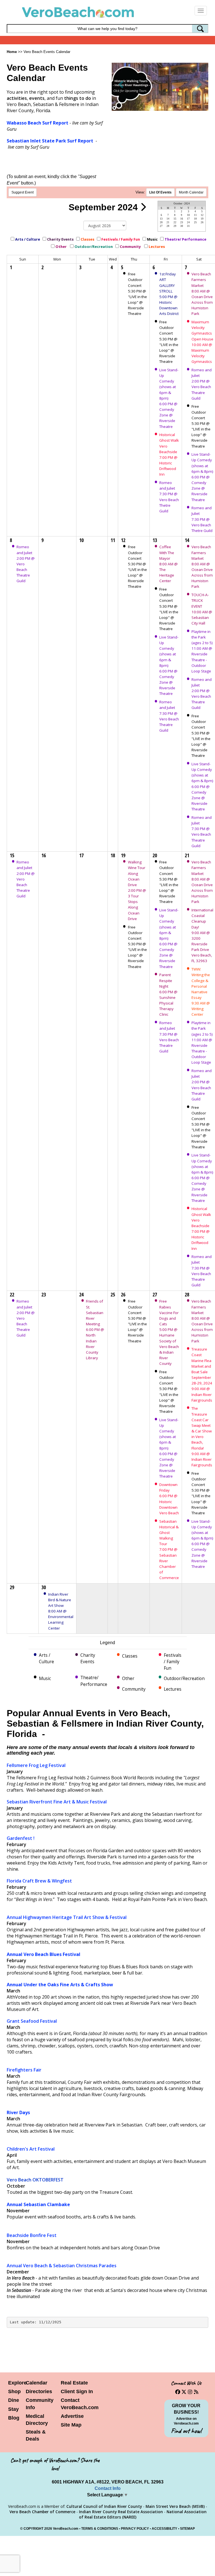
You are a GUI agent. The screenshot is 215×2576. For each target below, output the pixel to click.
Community (131, 246)
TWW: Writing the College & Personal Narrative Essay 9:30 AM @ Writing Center (201, 992)
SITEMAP (187, 2529)
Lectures (157, 246)
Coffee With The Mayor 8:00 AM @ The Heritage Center (169, 564)
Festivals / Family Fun (121, 239)
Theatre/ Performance (185, 239)
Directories (39, 2391)
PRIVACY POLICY (135, 2529)
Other (61, 246)
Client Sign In (77, 2391)
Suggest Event (23, 192)
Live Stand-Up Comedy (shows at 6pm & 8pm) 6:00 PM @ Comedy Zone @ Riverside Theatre (202, 477)
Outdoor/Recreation (94, 246)
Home (12, 52)
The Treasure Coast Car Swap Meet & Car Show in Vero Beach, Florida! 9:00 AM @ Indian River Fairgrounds (202, 1437)
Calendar (37, 2383)
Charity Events (60, 239)
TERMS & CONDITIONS (100, 2529)
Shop (14, 2391)
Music (152, 239)
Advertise (72, 2416)
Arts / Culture (28, 239)
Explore (17, 2383)
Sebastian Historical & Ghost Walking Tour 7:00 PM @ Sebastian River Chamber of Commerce (169, 1550)
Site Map (71, 2425)
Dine (14, 2400)
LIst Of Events (160, 192)
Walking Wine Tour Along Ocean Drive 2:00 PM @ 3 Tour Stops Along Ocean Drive (137, 890)
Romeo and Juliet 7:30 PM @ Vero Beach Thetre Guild (202, 519)
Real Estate (74, 2383)
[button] (121, 84)
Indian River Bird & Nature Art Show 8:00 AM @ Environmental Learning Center (61, 1611)
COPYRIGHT (33, 2529)
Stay (13, 2409)
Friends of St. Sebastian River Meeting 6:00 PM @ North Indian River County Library (95, 1330)
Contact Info (108, 2488)
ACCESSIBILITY (164, 2529)
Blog (14, 2418)
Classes (87, 239)
